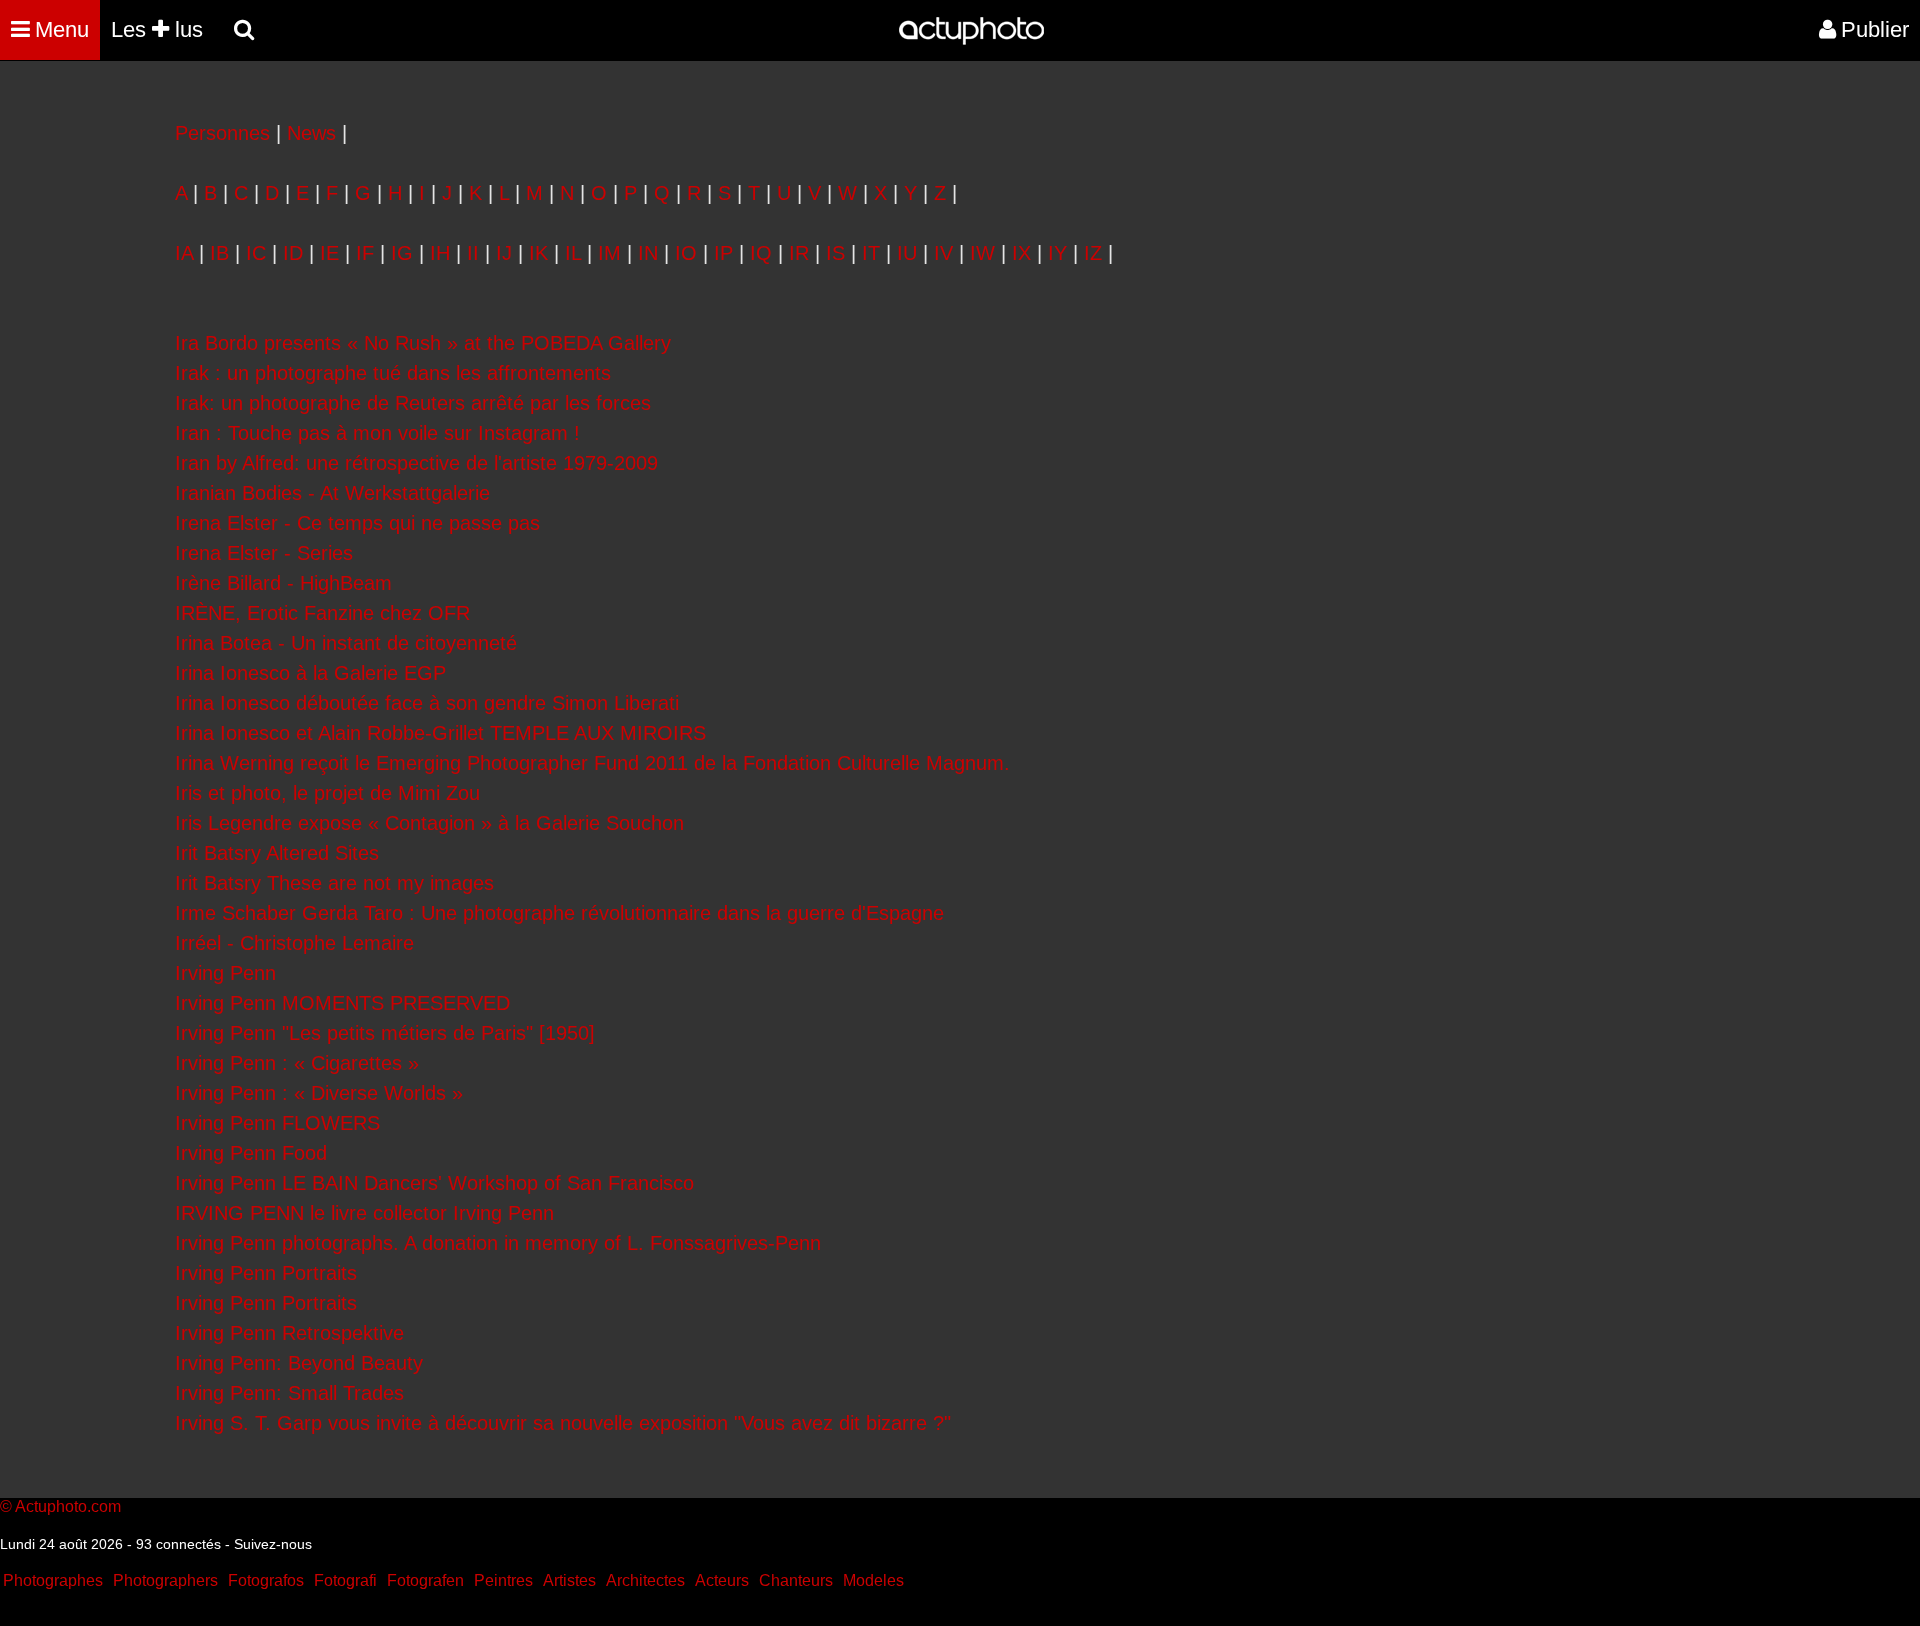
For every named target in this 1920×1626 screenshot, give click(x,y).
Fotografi (345, 1580)
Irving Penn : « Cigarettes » (297, 1063)
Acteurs (722, 1580)
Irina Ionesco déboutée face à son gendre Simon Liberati (427, 703)
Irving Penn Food (251, 1153)
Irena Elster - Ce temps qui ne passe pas (357, 523)
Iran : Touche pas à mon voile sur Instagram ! (377, 433)
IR (799, 253)
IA (184, 253)
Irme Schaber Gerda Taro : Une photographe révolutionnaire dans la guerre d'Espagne (559, 913)
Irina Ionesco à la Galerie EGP (310, 673)
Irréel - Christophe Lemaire (294, 943)
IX (1021, 253)
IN (648, 253)
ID (293, 253)
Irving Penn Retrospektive (289, 1333)
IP (723, 253)
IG (402, 253)
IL (573, 253)
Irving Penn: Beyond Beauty (299, 1363)
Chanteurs (796, 1580)
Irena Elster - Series (264, 553)
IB (219, 253)
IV (943, 253)
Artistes (569, 1580)
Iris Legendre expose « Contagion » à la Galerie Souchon (429, 823)
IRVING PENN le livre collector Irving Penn (364, 1213)
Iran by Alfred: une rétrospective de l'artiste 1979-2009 (416, 463)
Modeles (873, 1580)
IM (609, 253)
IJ (504, 253)
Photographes (53, 1580)
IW (982, 253)
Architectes (645, 1580)
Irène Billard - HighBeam (283, 583)
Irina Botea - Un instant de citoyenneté (346, 643)
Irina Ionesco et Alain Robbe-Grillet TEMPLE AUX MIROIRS (440, 733)
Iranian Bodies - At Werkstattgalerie (332, 493)
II (473, 253)
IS (835, 253)
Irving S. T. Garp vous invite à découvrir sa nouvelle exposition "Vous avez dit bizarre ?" (563, 1423)
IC (256, 253)
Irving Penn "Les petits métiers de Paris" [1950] (385, 1033)
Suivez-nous (273, 1544)
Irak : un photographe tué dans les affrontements (393, 373)
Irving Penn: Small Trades (289, 1393)
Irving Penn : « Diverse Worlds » (319, 1093)
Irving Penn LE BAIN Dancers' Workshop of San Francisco (434, 1183)
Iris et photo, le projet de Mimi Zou (327, 793)
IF (365, 253)
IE (329, 253)
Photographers (165, 1580)
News (311, 133)
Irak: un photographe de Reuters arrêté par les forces (413, 403)
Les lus (157, 29)
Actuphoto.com (68, 1506)
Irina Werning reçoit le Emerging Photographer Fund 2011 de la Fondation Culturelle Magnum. (592, 763)
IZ (1093, 253)
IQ (761, 253)
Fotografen (425, 1580)
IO (686, 253)
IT (871, 253)
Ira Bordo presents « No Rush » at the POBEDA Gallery (423, 343)
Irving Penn (225, 973)
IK (538, 253)
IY (1057, 253)
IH (440, 253)
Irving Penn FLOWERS (277, 1123)
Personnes (222, 133)
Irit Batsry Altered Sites (277, 853)
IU (907, 253)
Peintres (503, 1580)
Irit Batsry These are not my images (334, 883)
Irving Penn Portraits (266, 1273)
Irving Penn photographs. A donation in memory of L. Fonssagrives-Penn (498, 1243)
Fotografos (266, 1580)
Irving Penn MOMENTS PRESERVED (342, 1003)
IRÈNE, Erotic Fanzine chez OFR (322, 613)
